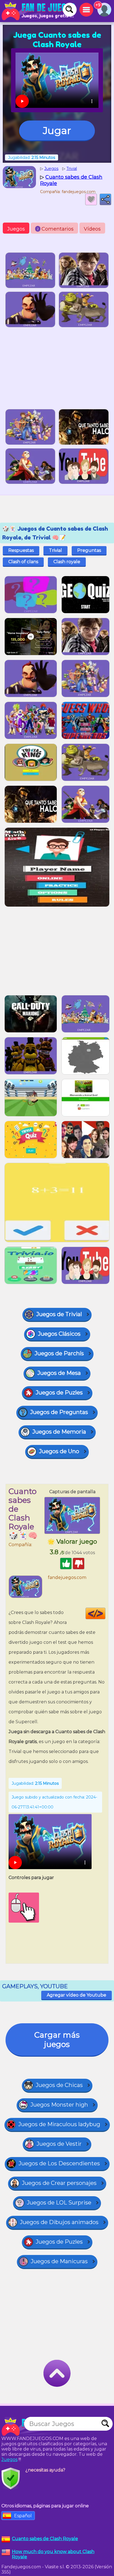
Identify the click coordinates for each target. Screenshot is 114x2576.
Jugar (57, 130)
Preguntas (89, 550)
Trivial (55, 550)
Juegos (16, 229)
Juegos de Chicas (59, 2085)
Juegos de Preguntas (59, 1412)
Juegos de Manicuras (59, 2261)
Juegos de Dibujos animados (59, 2222)
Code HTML (105, 1613)
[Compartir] (105, 199)
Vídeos (92, 229)
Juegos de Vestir (59, 2144)
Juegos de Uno (59, 1451)
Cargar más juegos (57, 2040)
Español (23, 2516)
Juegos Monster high (59, 2105)
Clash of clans (23, 562)
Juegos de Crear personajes (59, 2183)
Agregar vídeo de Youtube (77, 1995)
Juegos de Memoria (59, 1432)
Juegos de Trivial (59, 1314)
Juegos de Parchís (59, 1353)
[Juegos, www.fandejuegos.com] (39, 11)
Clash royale (67, 562)
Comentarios (55, 229)
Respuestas (21, 550)
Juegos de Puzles (59, 1393)
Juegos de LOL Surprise (59, 2203)
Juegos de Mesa (59, 1373)
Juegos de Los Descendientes (59, 2163)
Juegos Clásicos (59, 1334)
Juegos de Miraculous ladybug (59, 2124)
